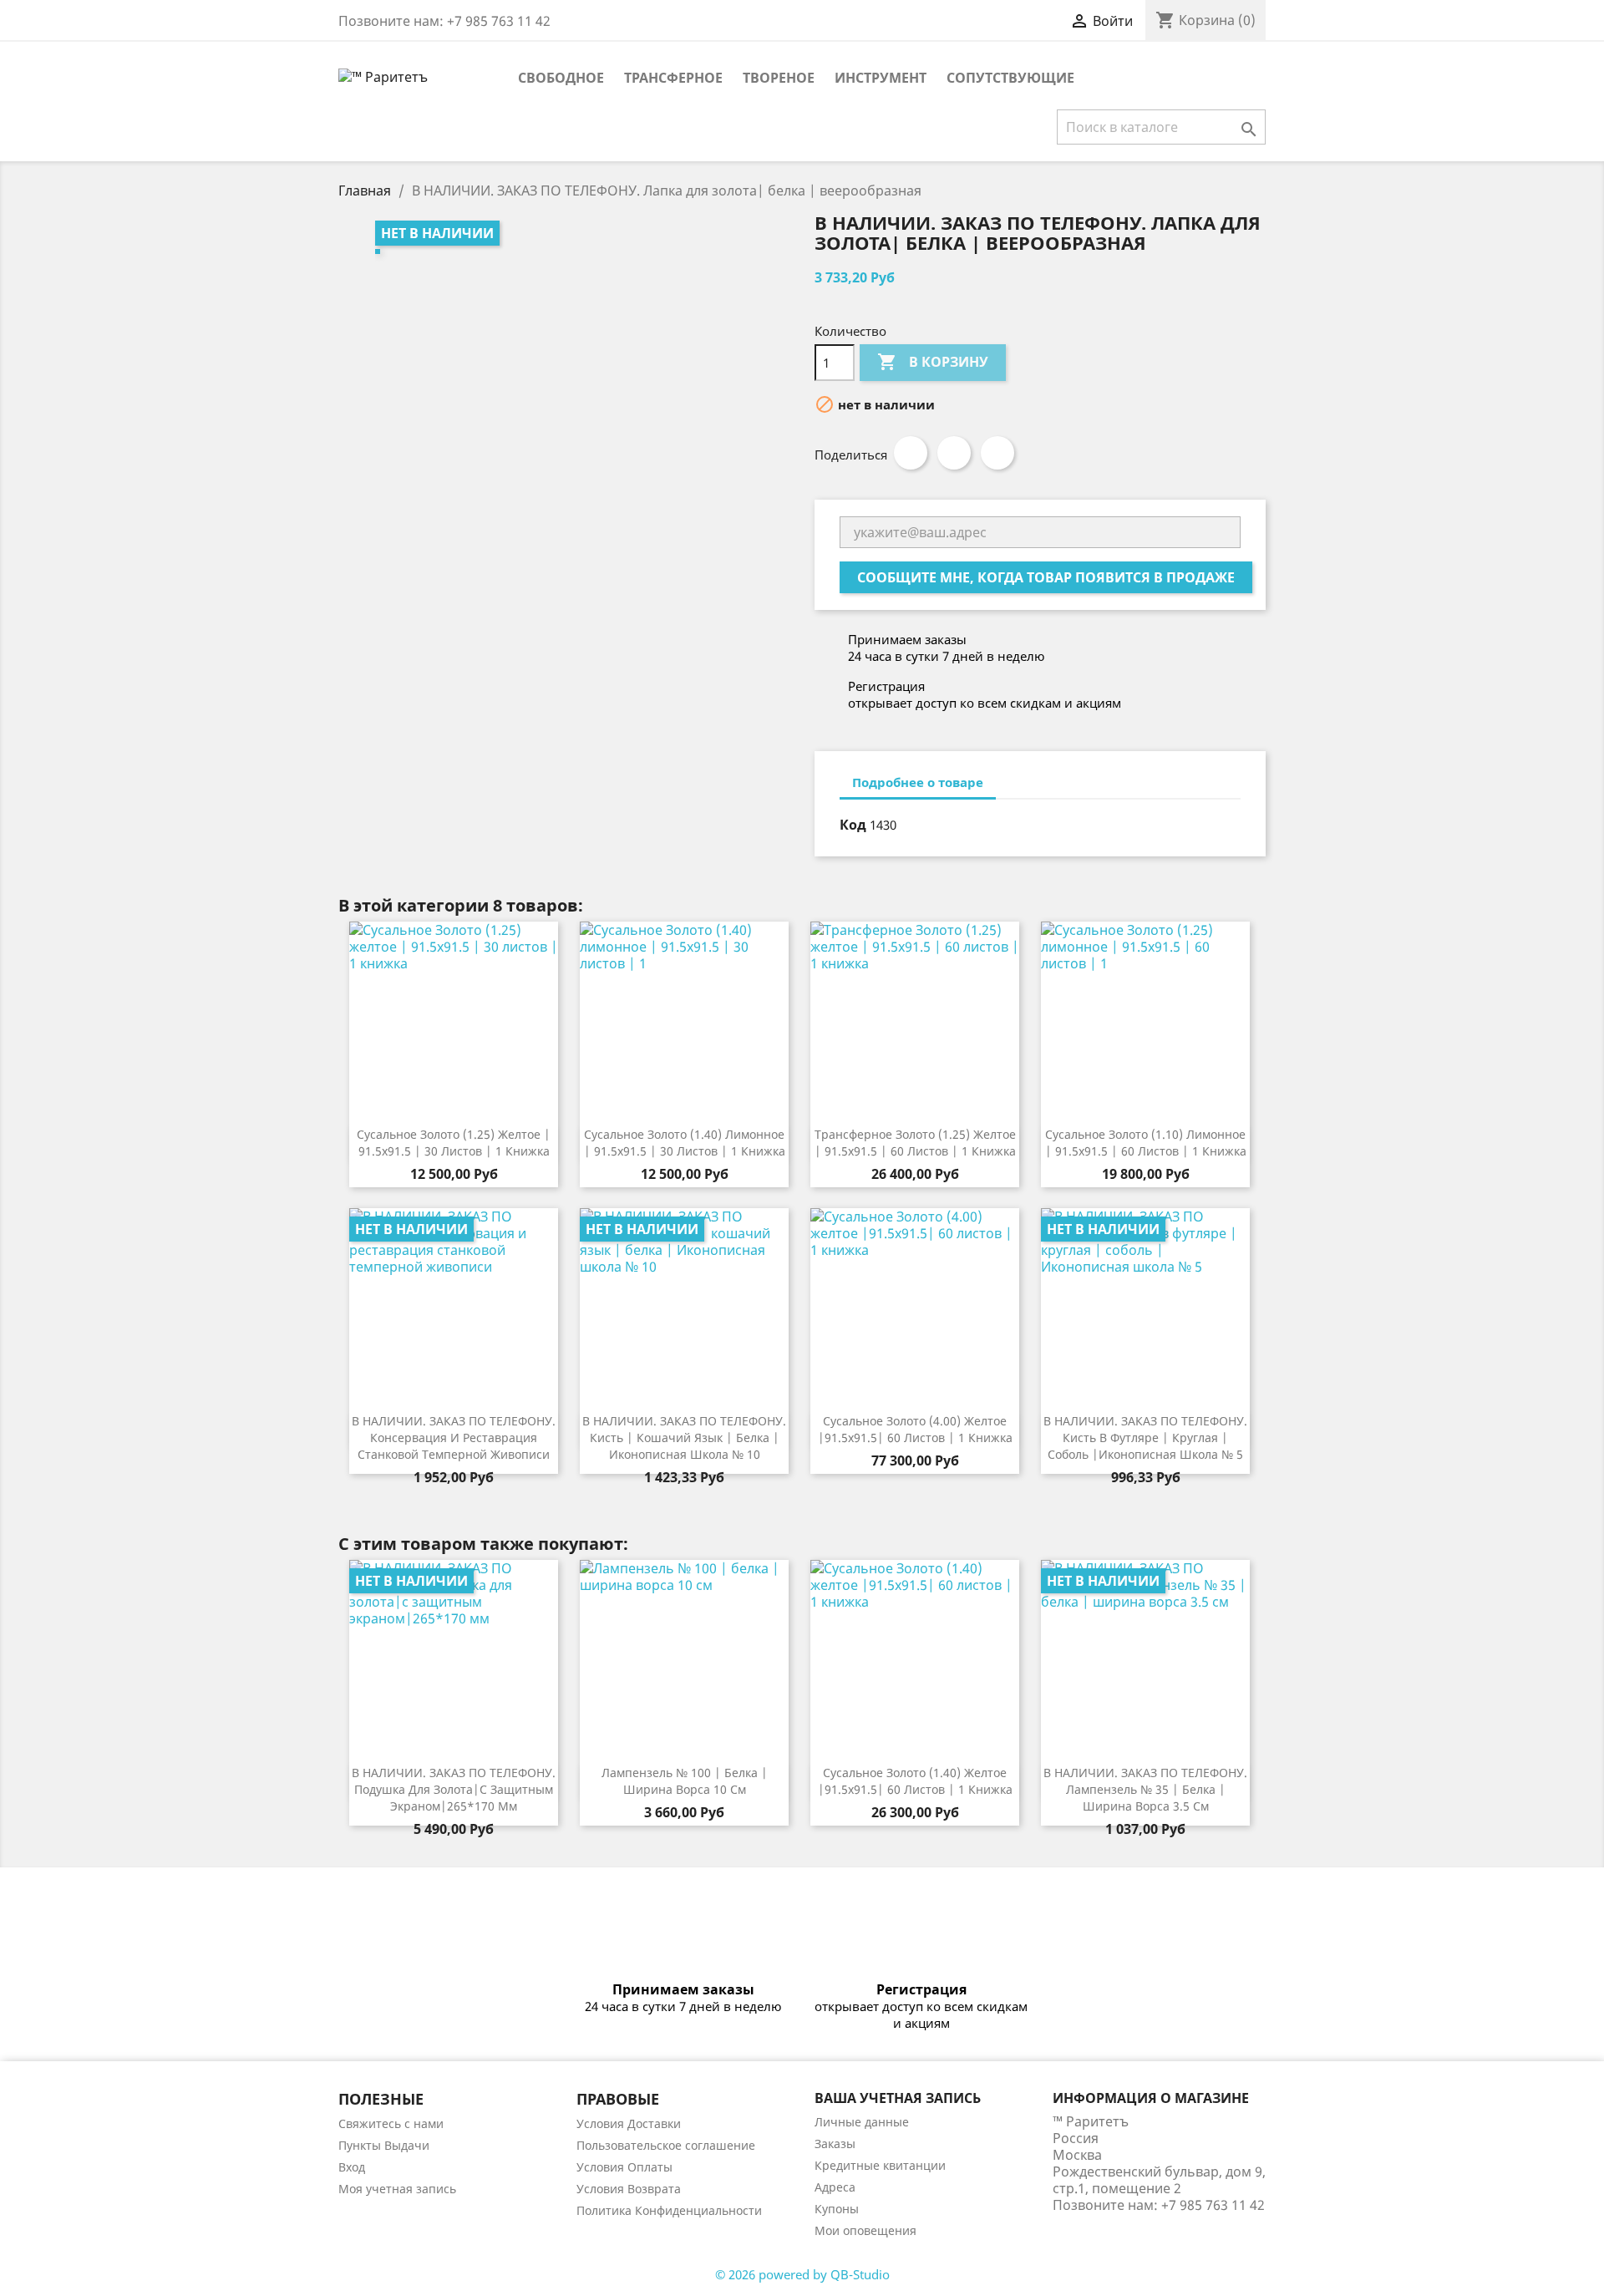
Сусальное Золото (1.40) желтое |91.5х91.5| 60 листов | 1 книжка (915, 1781)
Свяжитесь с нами (391, 2123)
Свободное (561, 78)
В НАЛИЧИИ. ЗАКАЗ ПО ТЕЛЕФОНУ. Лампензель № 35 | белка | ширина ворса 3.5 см (1145, 1789)
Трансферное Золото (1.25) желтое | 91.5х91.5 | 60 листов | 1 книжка (915, 1143)
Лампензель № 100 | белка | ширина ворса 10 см (685, 1781)
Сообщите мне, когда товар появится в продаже (1046, 577)
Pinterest (997, 453)
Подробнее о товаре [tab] (918, 782)
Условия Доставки (629, 2123)
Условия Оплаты (624, 2167)
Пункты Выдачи (384, 2145)
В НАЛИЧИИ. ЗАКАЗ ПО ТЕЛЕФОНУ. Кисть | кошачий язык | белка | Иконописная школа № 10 (684, 1438)
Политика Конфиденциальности (669, 2210)
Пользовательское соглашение (666, 2145)
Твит (954, 453)
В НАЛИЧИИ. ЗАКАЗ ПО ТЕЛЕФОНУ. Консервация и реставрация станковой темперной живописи (454, 1438)
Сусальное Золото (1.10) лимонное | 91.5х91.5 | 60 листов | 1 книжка (1146, 1143)
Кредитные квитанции (880, 2165)
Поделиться (911, 453)
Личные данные (862, 2122)
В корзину (933, 362)
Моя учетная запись (397, 2189)
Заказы (835, 2144)
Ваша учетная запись (898, 2098)
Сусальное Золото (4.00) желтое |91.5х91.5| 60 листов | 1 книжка (915, 1429)
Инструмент (881, 78)
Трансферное (673, 78)
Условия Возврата (629, 2189)
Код (853, 825)
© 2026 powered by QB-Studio (802, 2274)
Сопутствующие (1010, 78)
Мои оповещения (865, 2230)
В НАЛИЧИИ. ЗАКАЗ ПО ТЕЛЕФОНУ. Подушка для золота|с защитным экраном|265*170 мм (454, 1789)
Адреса (835, 2187)
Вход (352, 2167)
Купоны (837, 2209)
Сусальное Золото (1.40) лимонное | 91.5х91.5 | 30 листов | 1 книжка (685, 1143)
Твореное (779, 78)
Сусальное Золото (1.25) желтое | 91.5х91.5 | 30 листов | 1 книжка (454, 1143)
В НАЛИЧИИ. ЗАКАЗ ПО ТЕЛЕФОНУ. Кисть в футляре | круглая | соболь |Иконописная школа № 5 (1145, 1438)
